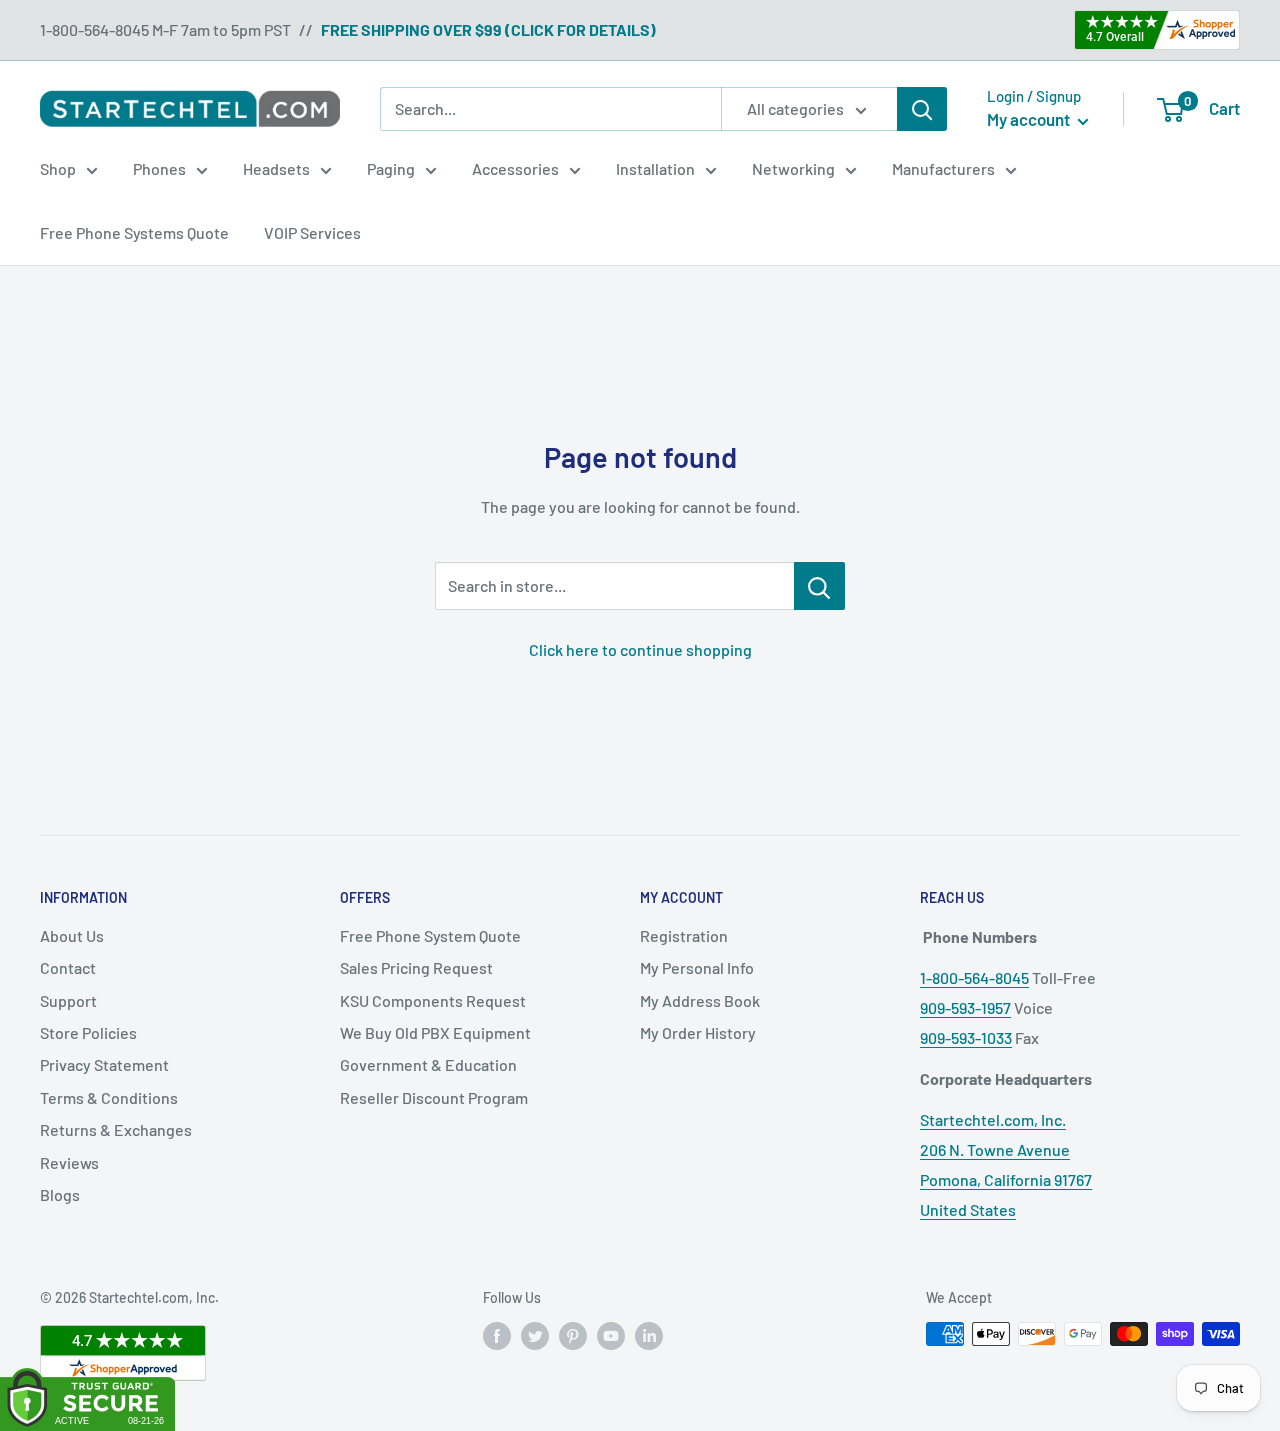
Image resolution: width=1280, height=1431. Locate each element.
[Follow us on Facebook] (497, 1336)
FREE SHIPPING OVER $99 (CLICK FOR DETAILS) (488, 29)
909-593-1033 (966, 1037)
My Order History (698, 1032)
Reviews (69, 1162)
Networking (793, 168)
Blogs (60, 1194)
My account (1030, 119)
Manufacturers (943, 168)
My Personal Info (697, 967)
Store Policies (88, 1032)
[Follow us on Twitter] (535, 1336)
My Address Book (700, 1000)
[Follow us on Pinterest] (573, 1336)
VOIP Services (312, 232)
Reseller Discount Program (434, 1097)
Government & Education (428, 1064)
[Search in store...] (819, 586)
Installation (655, 168)
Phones (159, 168)
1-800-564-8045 (974, 977)
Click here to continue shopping (640, 649)
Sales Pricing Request (416, 967)
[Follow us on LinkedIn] (649, 1336)
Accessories (515, 168)
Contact (68, 967)
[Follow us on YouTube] (611, 1336)
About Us (72, 935)
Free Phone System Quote (430, 935)
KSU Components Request (433, 1000)
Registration (684, 935)
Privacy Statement (104, 1064)
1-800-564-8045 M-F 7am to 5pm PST (165, 29)
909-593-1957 (965, 1007)
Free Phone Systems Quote (134, 232)
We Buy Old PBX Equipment (435, 1032)
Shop (58, 168)
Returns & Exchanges (116, 1129)
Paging (391, 168)
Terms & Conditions (109, 1097)
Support (68, 1000)
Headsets (276, 168)
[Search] (922, 109)
